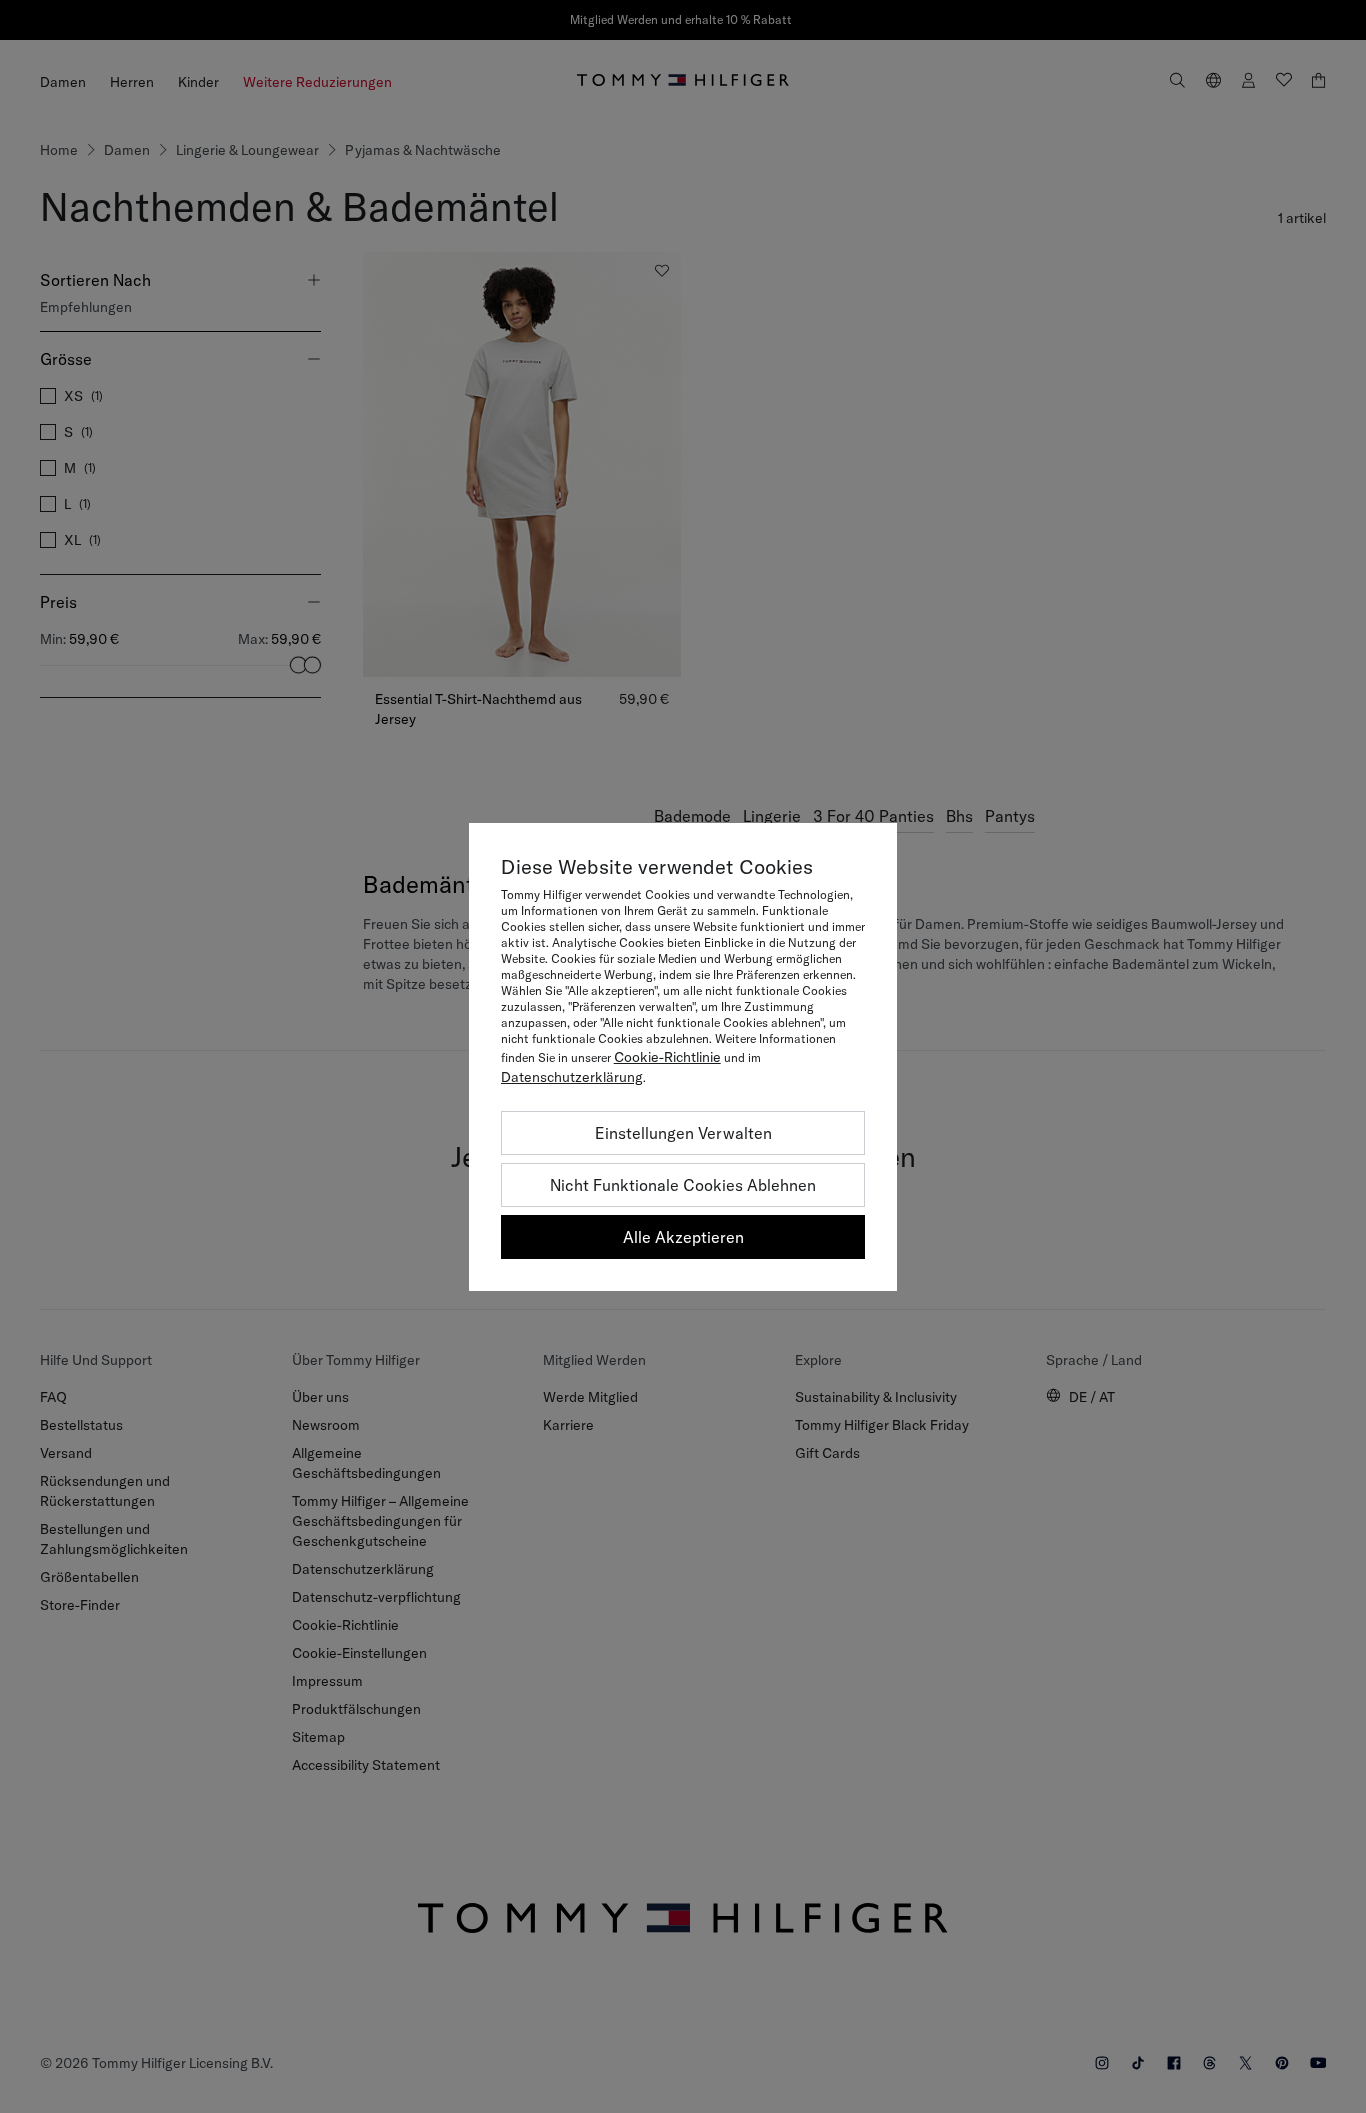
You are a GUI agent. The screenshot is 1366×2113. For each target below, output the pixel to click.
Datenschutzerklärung (572, 1077)
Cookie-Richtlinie (667, 1057)
